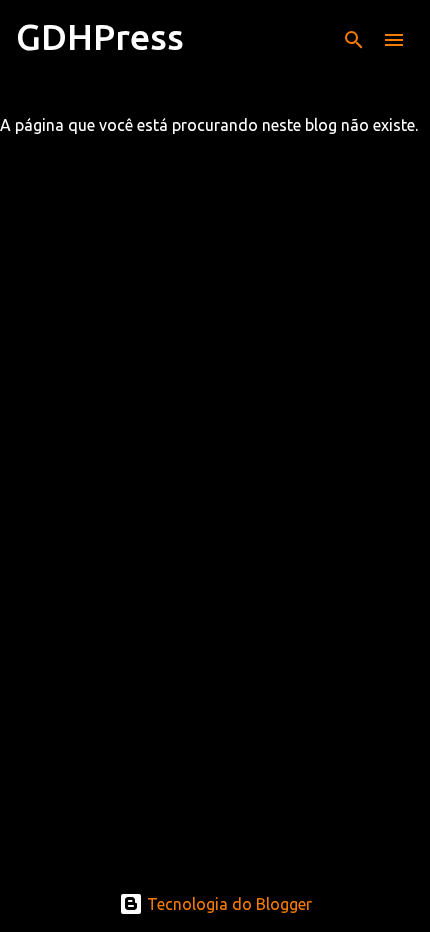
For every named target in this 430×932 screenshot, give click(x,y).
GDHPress (100, 36)
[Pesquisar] (354, 40)
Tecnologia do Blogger (227, 904)
